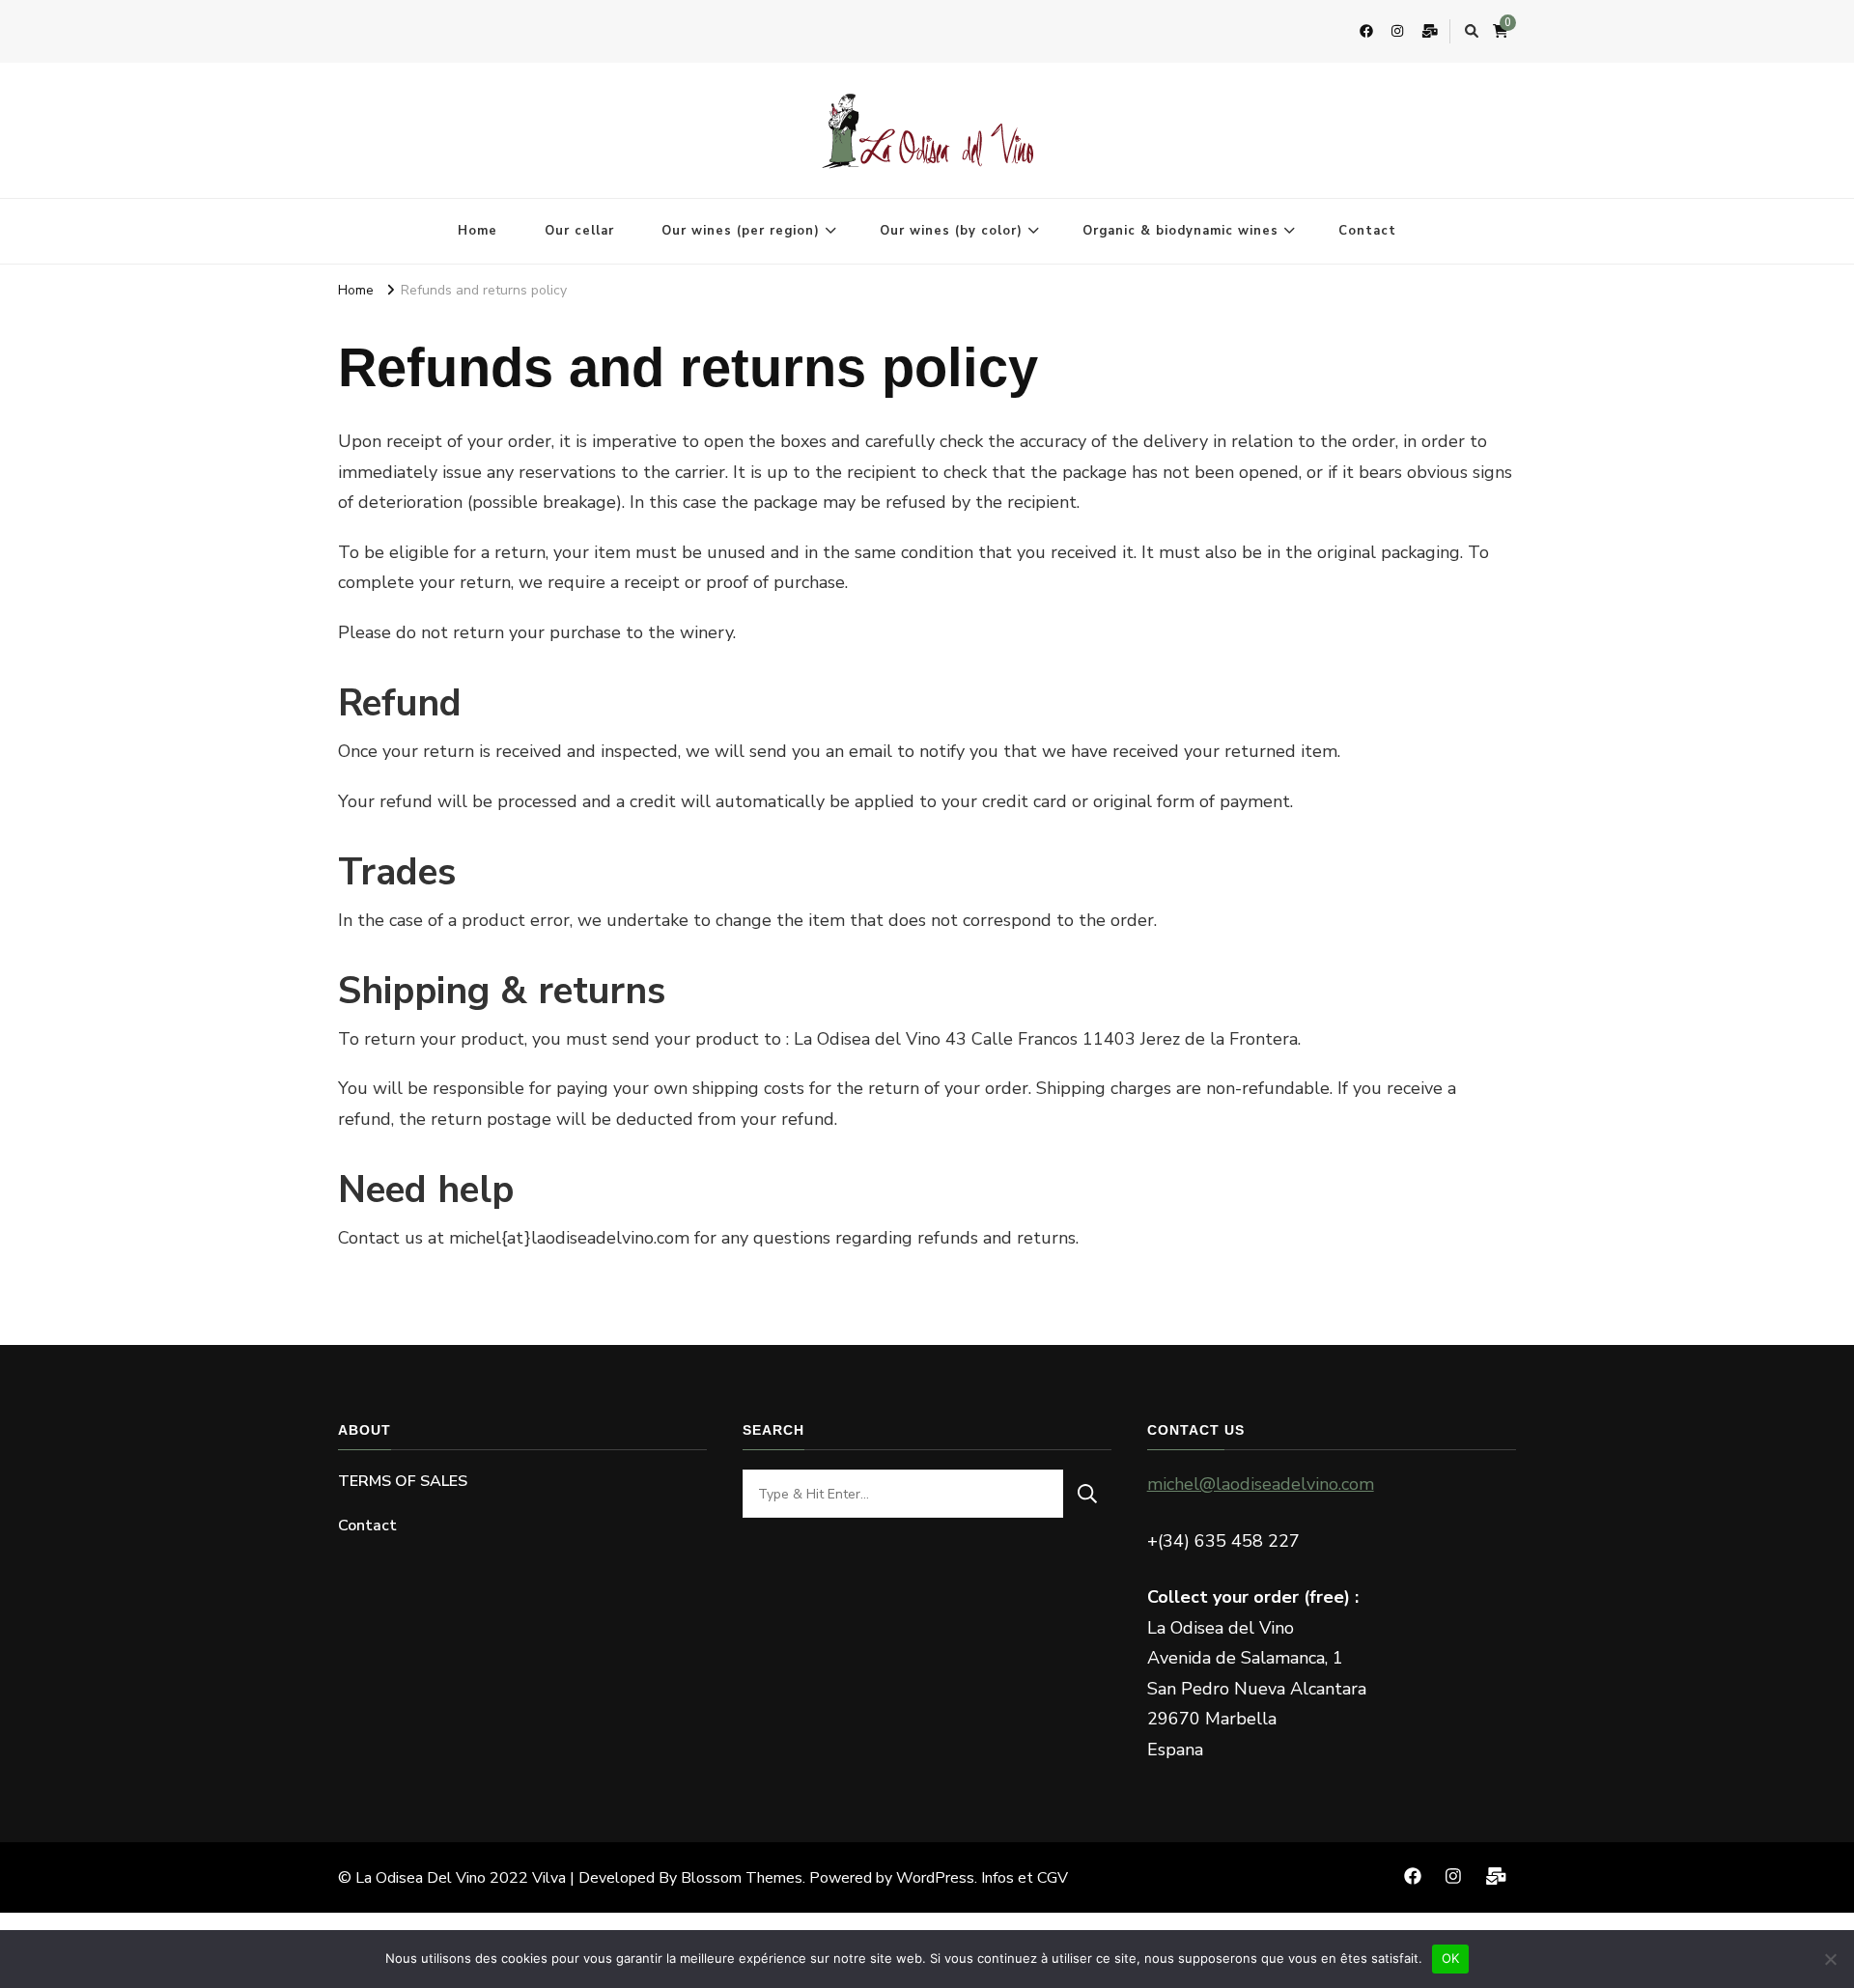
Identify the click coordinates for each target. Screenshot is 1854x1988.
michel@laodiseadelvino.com (1261, 1484)
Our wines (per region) (741, 231)
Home (478, 231)
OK (1451, 1958)
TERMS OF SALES (403, 1481)
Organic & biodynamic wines (1180, 231)
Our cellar (579, 231)
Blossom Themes (742, 1878)
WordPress (935, 1878)
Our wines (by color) (951, 231)
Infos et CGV (1025, 1878)
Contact (1367, 231)
